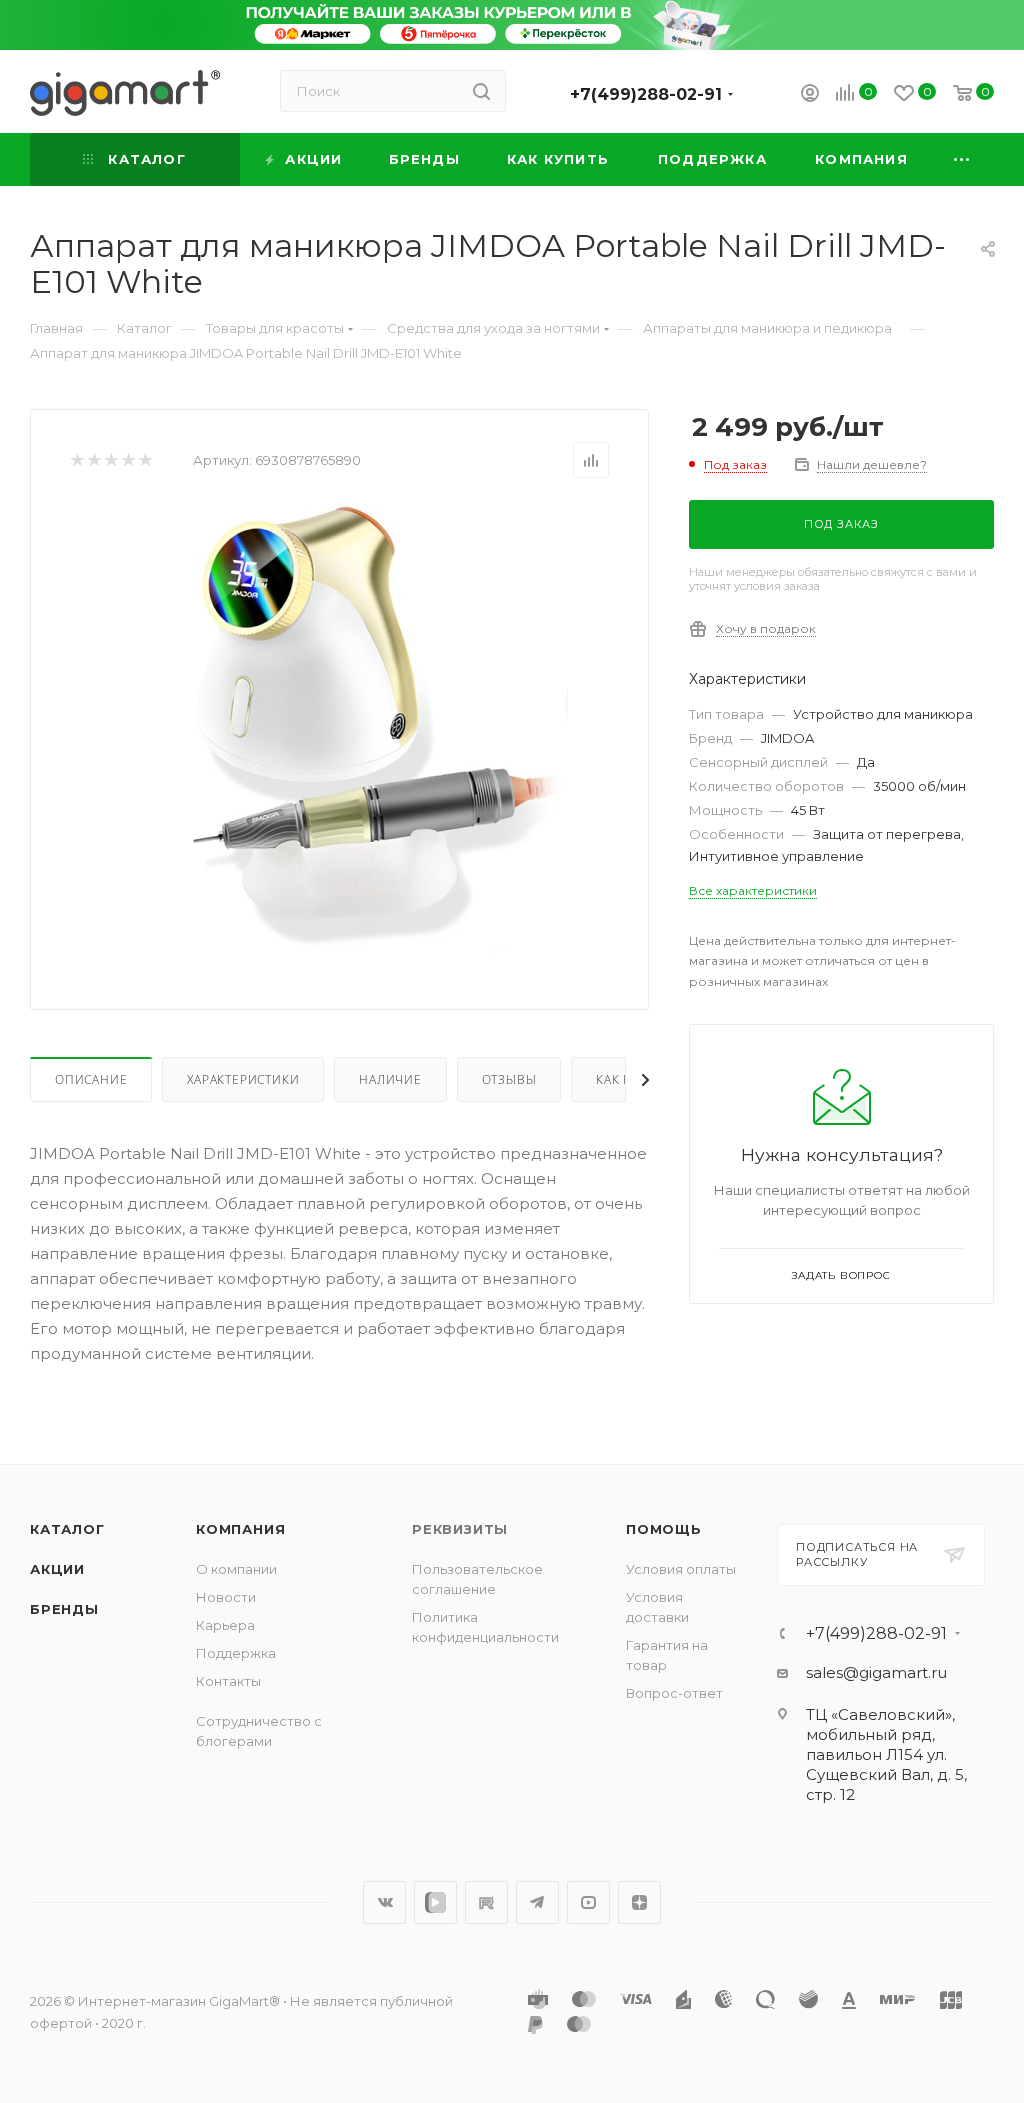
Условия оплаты (681, 1569)
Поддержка (236, 1653)
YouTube (588, 1902)
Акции (57, 1569)
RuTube (486, 1902)
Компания (240, 1529)
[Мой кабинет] (810, 95)
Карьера (225, 1625)
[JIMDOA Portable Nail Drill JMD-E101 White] (373, 728)
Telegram (537, 1902)
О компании (236, 1569)
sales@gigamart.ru (876, 1672)
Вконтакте (384, 1902)
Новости (226, 1597)
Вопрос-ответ (674, 1693)
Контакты (228, 1681)
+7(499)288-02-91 (646, 94)
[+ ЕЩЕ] (963, 159)
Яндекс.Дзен (639, 1902)
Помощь (664, 1529)
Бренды (64, 1609)
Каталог (67, 1529)
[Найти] (481, 91)
